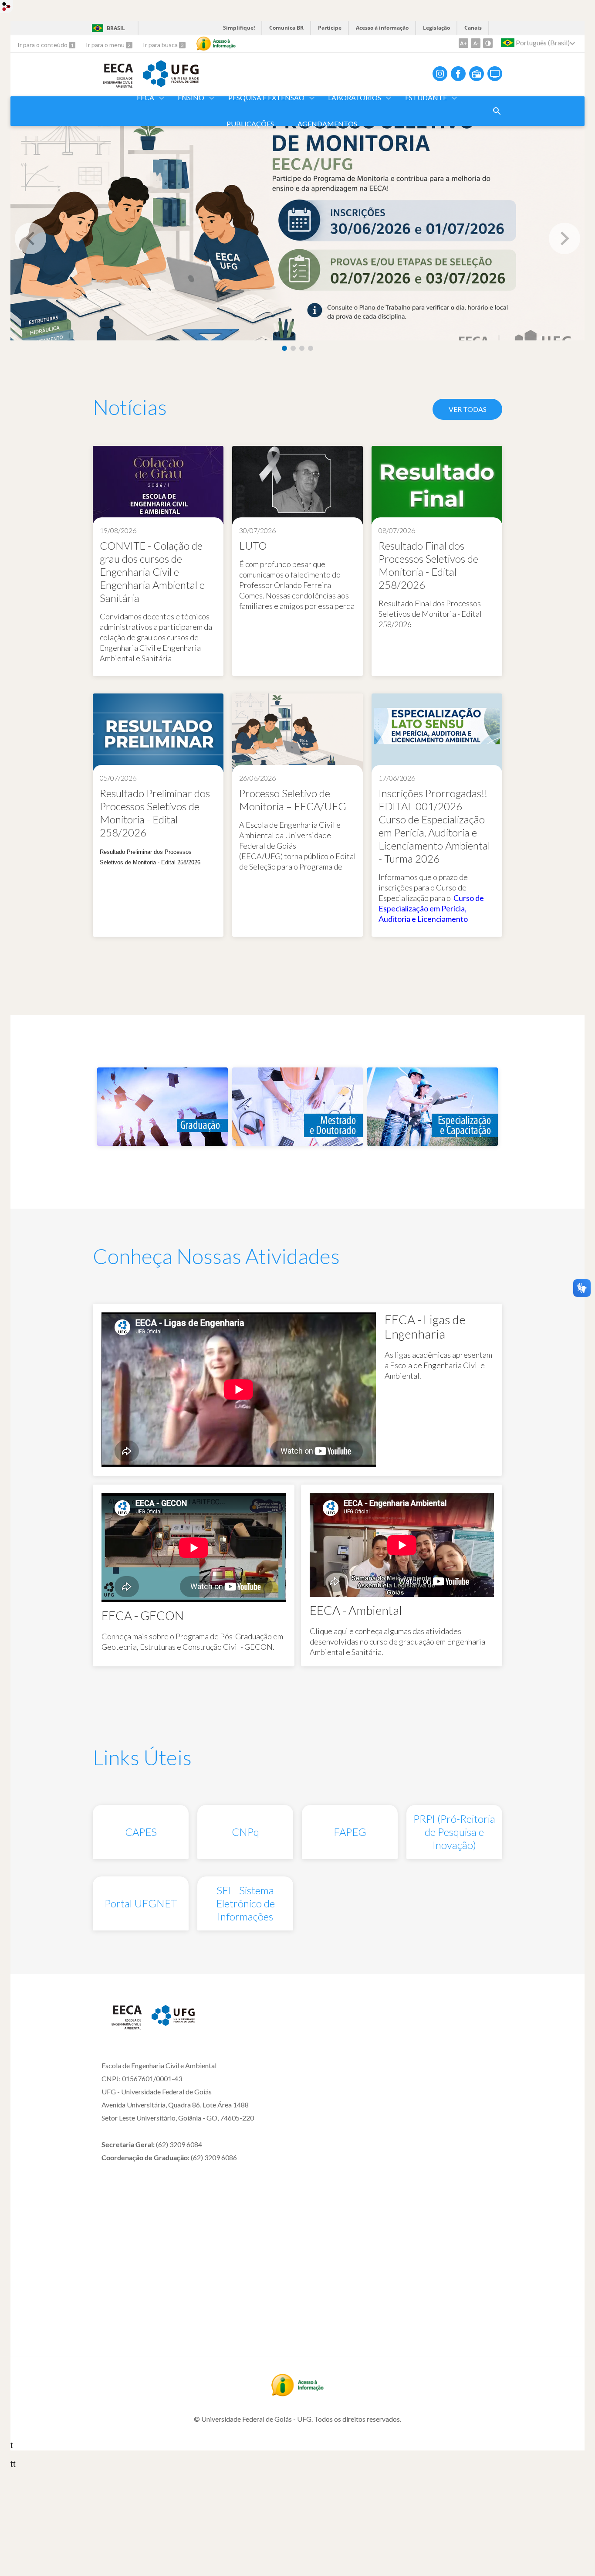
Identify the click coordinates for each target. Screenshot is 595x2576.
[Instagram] (440, 74)
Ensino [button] (191, 97)
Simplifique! (239, 28)
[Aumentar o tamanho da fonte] (463, 43)
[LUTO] (297, 486)
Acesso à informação (382, 28)
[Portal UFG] (171, 84)
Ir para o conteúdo (43, 45)
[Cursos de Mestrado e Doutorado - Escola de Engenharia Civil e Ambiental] (297, 1142)
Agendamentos (327, 124)
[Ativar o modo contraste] (488, 43)
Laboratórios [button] (355, 97)
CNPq (245, 1832)
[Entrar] (7, 8)
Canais (473, 28)
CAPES (141, 1832)
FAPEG (350, 1832)
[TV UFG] (495, 74)
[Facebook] (458, 74)
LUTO (253, 545)
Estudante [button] (426, 97)
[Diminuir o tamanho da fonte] (476, 43)
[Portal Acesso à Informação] (297, 2393)
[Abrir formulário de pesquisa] (497, 111)
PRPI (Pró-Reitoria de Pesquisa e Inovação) (454, 1832)
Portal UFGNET (141, 1903)
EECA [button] (145, 97)
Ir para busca (161, 45)
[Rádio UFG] (477, 74)
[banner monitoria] (297, 231)
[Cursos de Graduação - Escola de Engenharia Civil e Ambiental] (162, 1142)
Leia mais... (158, 561)
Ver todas (468, 409)
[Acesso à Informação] (216, 44)
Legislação (436, 28)
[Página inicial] (122, 2028)
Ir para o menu (106, 45)
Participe (330, 28)
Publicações (250, 124)
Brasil (116, 28)
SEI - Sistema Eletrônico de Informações (245, 1903)
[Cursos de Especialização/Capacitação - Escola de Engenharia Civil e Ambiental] (433, 1142)
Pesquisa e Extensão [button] (266, 97)
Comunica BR (286, 28)
